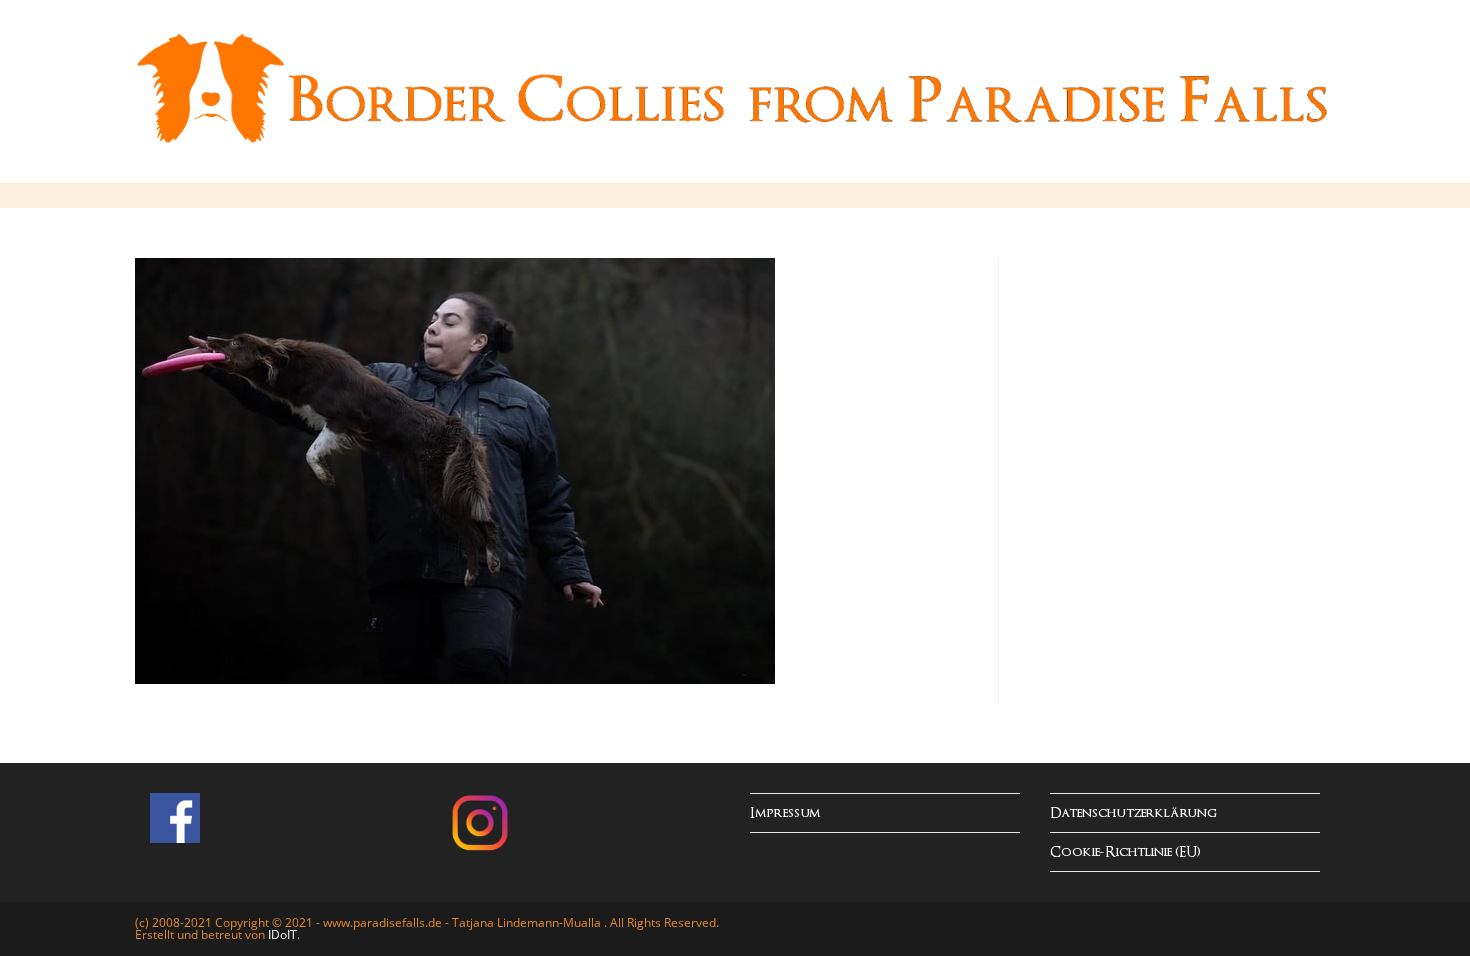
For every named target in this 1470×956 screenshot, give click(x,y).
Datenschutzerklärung (1133, 813)
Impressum (785, 813)
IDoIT (282, 934)
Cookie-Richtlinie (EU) (1125, 852)
